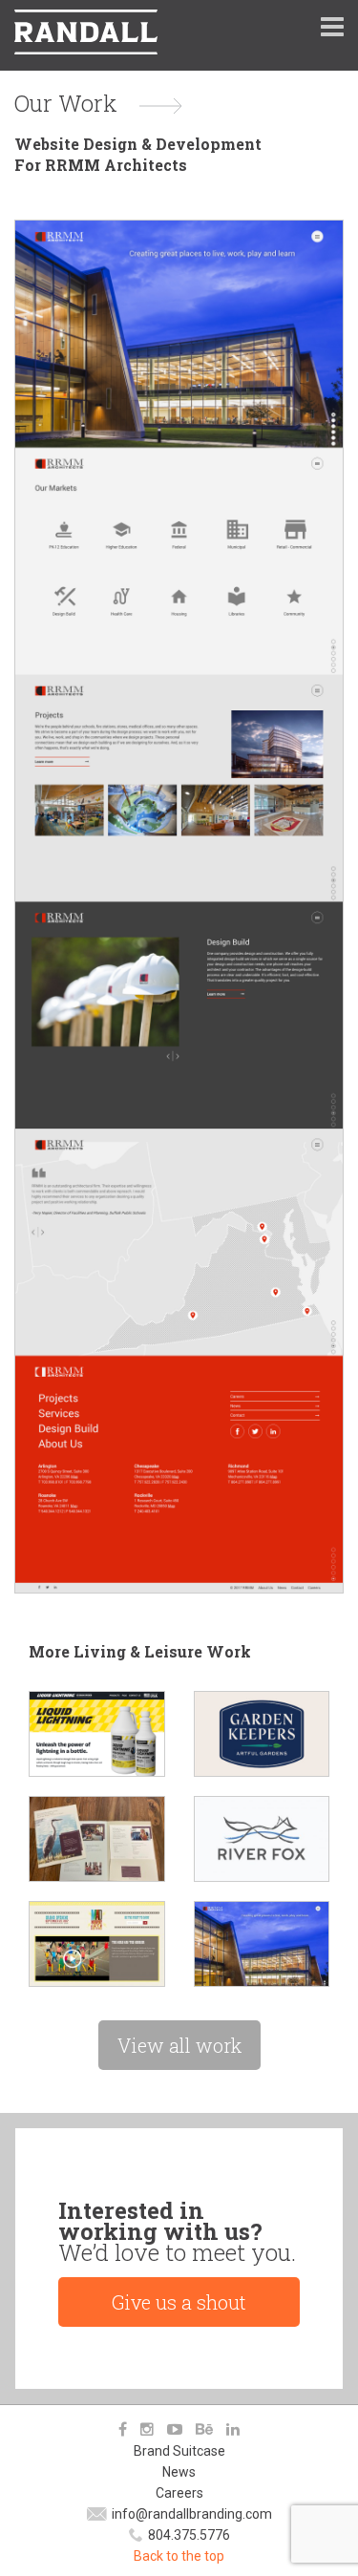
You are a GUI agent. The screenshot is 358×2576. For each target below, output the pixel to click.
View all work (179, 2045)
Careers (179, 2493)
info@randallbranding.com (192, 2514)
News (179, 2472)
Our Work (66, 103)
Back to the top (179, 2556)
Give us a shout (179, 2302)
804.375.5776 (189, 2535)
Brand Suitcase (179, 2451)
